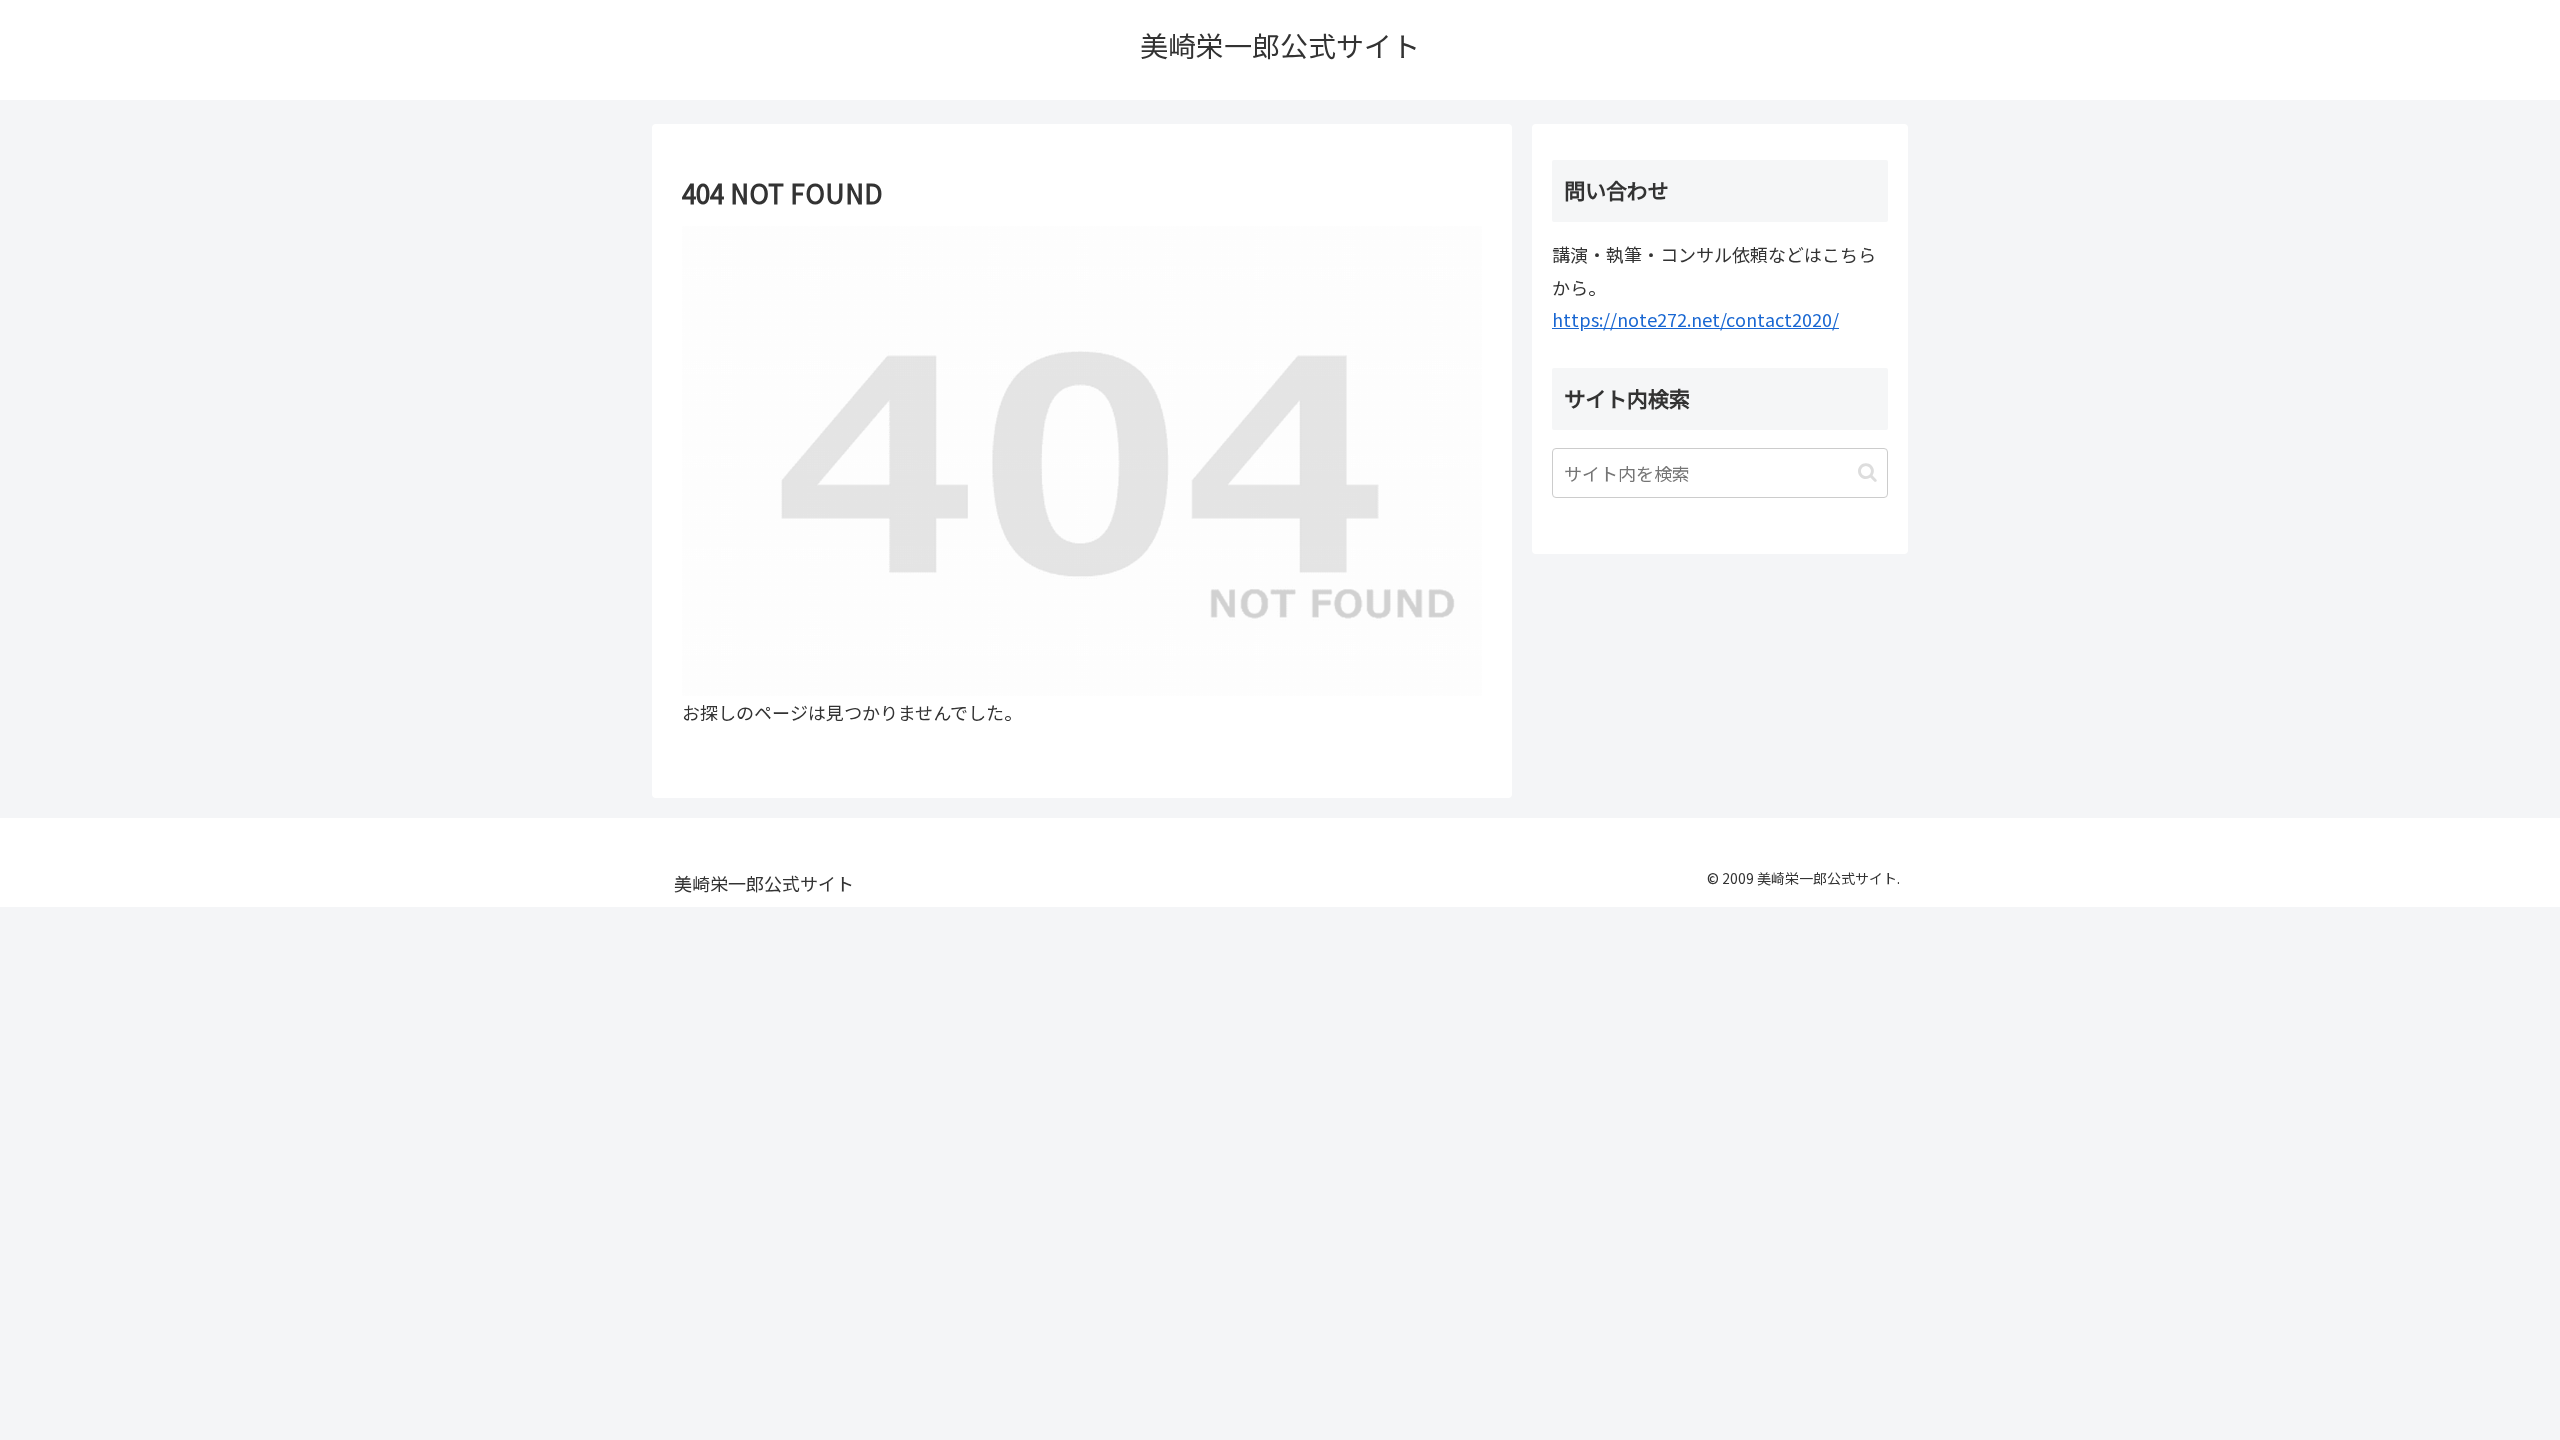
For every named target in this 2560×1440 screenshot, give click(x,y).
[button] (1867, 472)
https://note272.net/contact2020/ (1695, 319)
